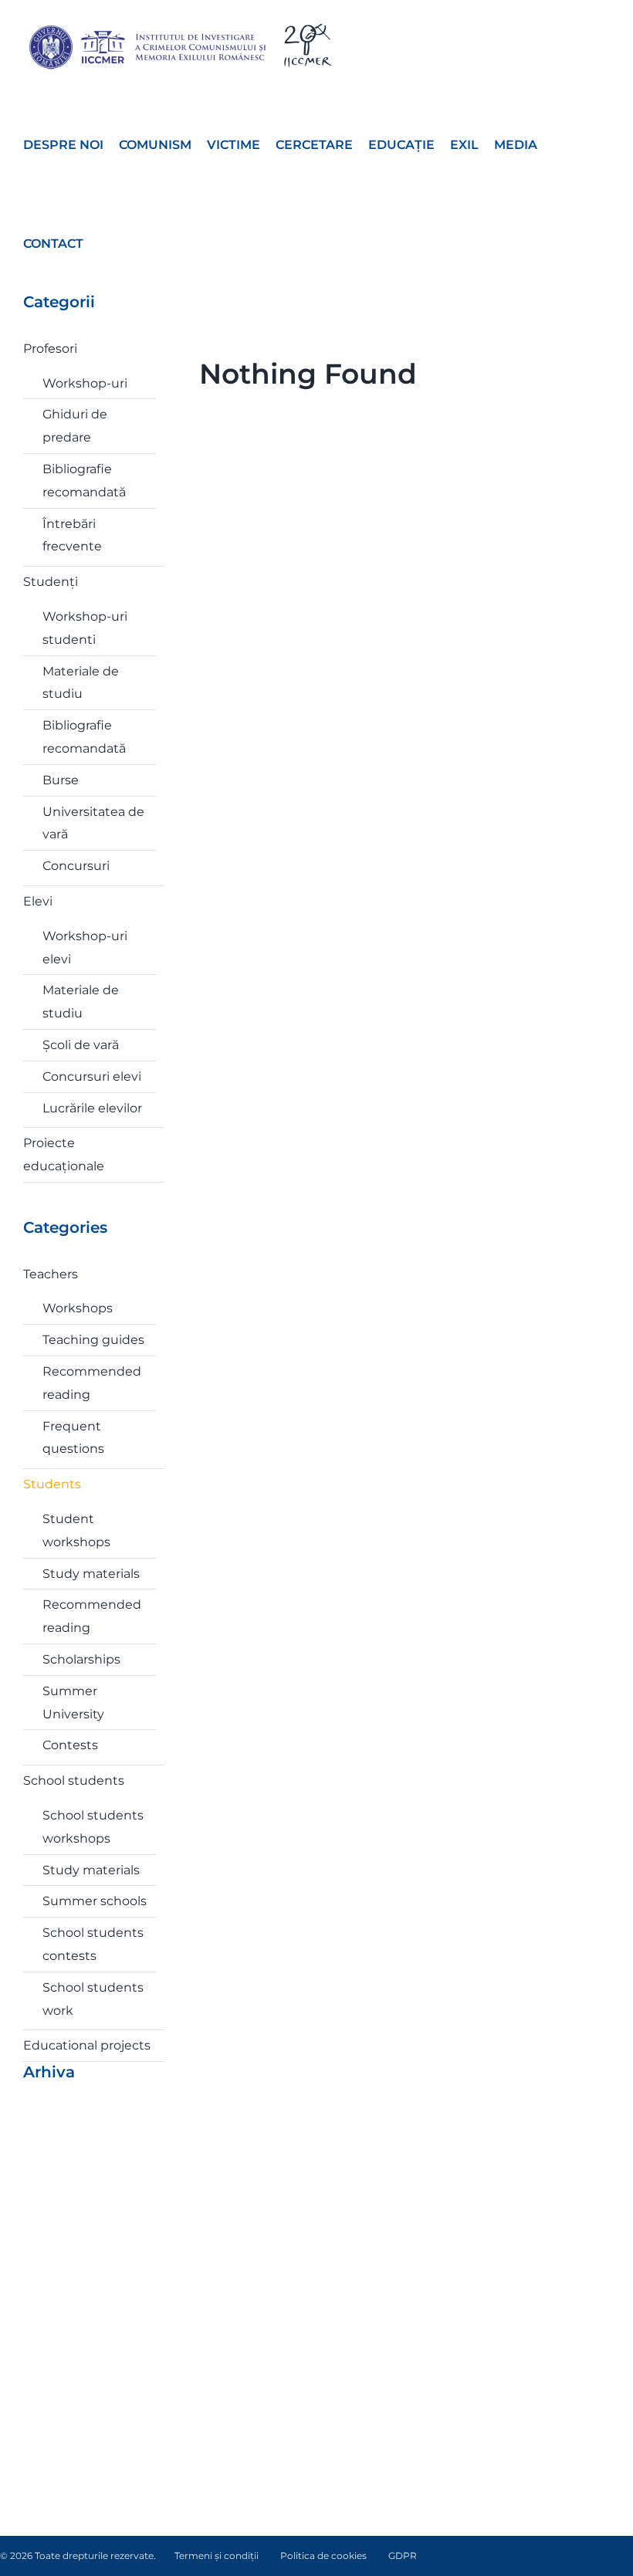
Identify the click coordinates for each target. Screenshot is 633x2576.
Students (52, 1484)
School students (74, 1781)
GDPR (403, 2556)
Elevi (38, 901)
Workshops (78, 1308)
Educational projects (87, 2045)
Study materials (91, 1574)
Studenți (51, 582)
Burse (61, 780)
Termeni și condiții (217, 2556)
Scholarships (81, 1659)
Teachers (51, 1274)
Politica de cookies (323, 2556)
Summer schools (95, 1901)
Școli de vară (81, 1045)
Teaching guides (93, 1340)
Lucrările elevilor (92, 1108)
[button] (103, 242)
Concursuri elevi (92, 1076)
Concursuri (76, 866)
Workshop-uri (85, 383)
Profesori (50, 349)
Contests (70, 1745)
